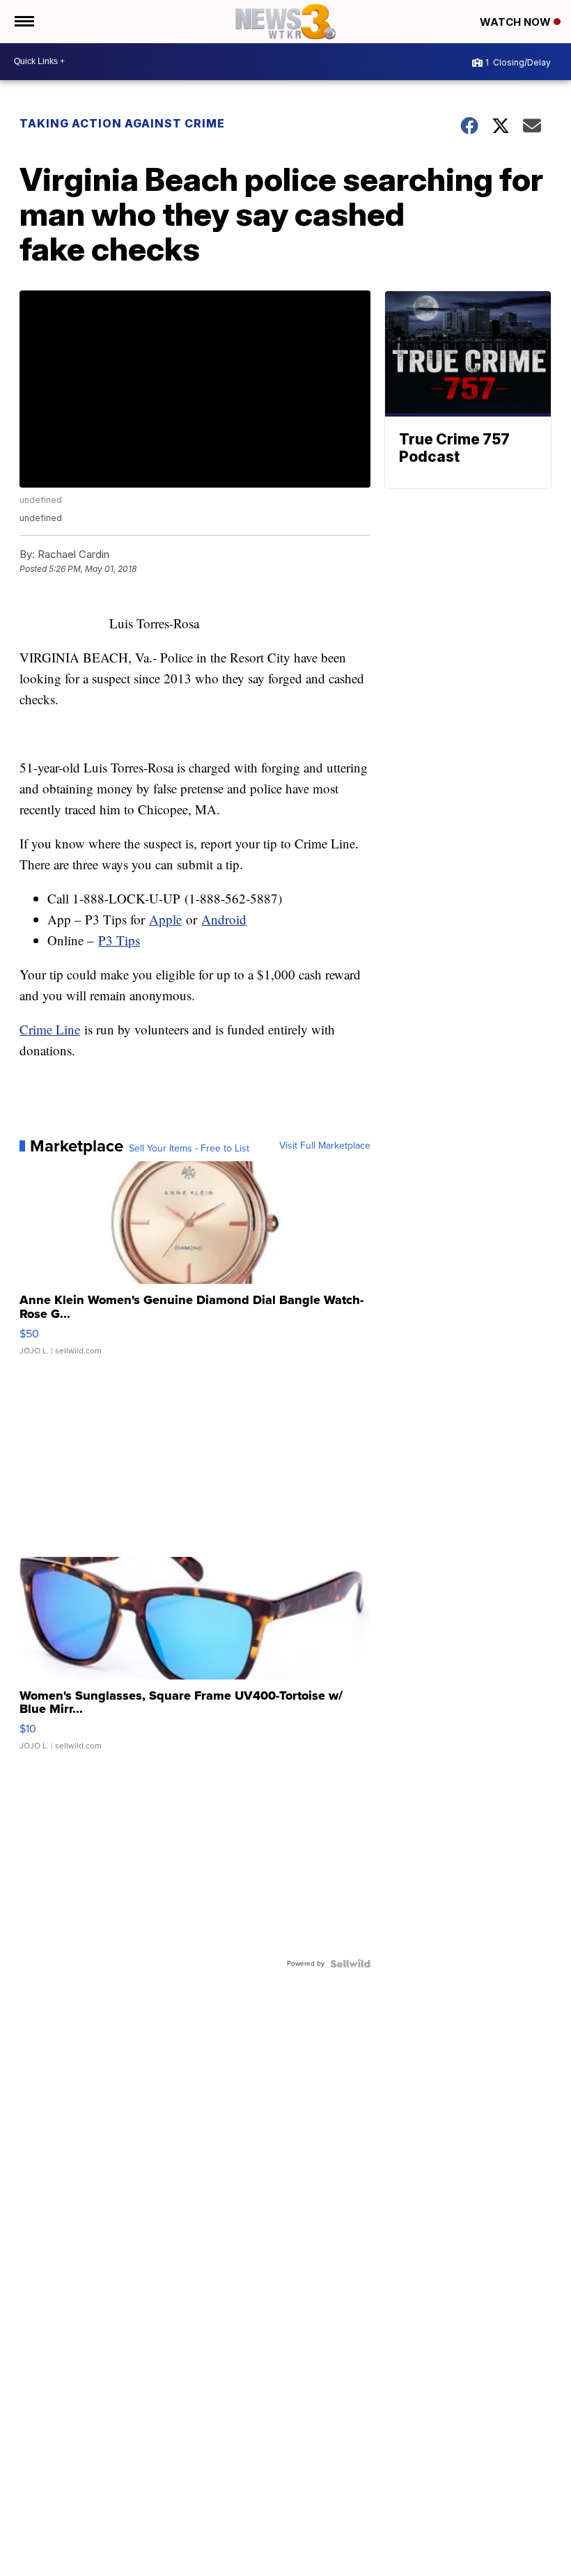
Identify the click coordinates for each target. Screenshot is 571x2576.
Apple (165, 919)
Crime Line (50, 1029)
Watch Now (517, 22)
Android (224, 919)
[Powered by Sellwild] (350, 1964)
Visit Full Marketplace (325, 1146)
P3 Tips (119, 940)
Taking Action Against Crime (122, 123)
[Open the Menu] (23, 22)
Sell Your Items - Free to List (189, 1149)
